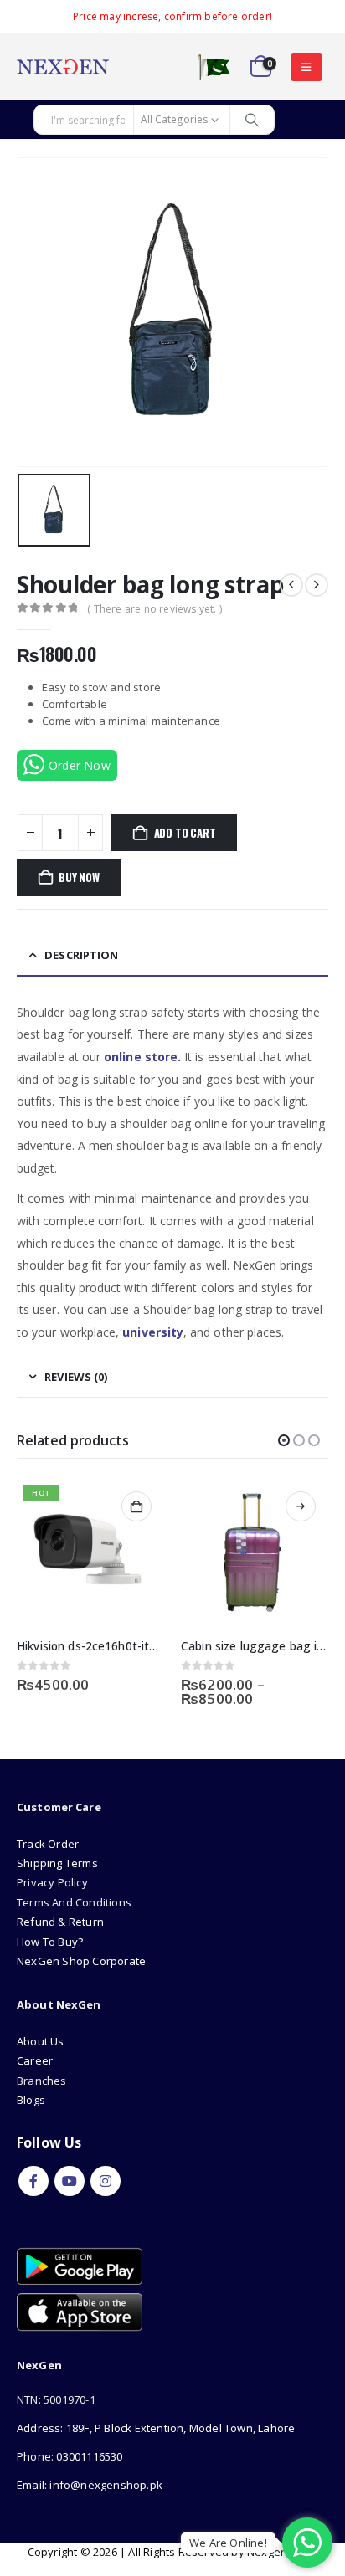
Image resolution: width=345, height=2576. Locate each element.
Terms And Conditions (74, 1902)
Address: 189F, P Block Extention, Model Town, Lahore (156, 2428)
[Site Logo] (63, 67)
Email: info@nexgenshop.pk (90, 2485)
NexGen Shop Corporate (81, 1961)
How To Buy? (50, 1942)
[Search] (252, 120)
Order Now (80, 765)
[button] (306, 67)
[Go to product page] (255, 1552)
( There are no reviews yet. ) (154, 609)
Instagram (106, 2181)
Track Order (48, 1844)
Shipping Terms (57, 1863)
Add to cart (185, 833)
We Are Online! (228, 2543)
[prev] (291, 585)
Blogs (31, 2100)
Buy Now (79, 877)
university (153, 1332)
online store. (142, 1057)
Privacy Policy (52, 1882)
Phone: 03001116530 (70, 2456)
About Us (42, 2041)
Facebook (33, 2181)
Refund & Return (60, 1922)
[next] (317, 585)
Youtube (70, 2181)
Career (35, 2060)
